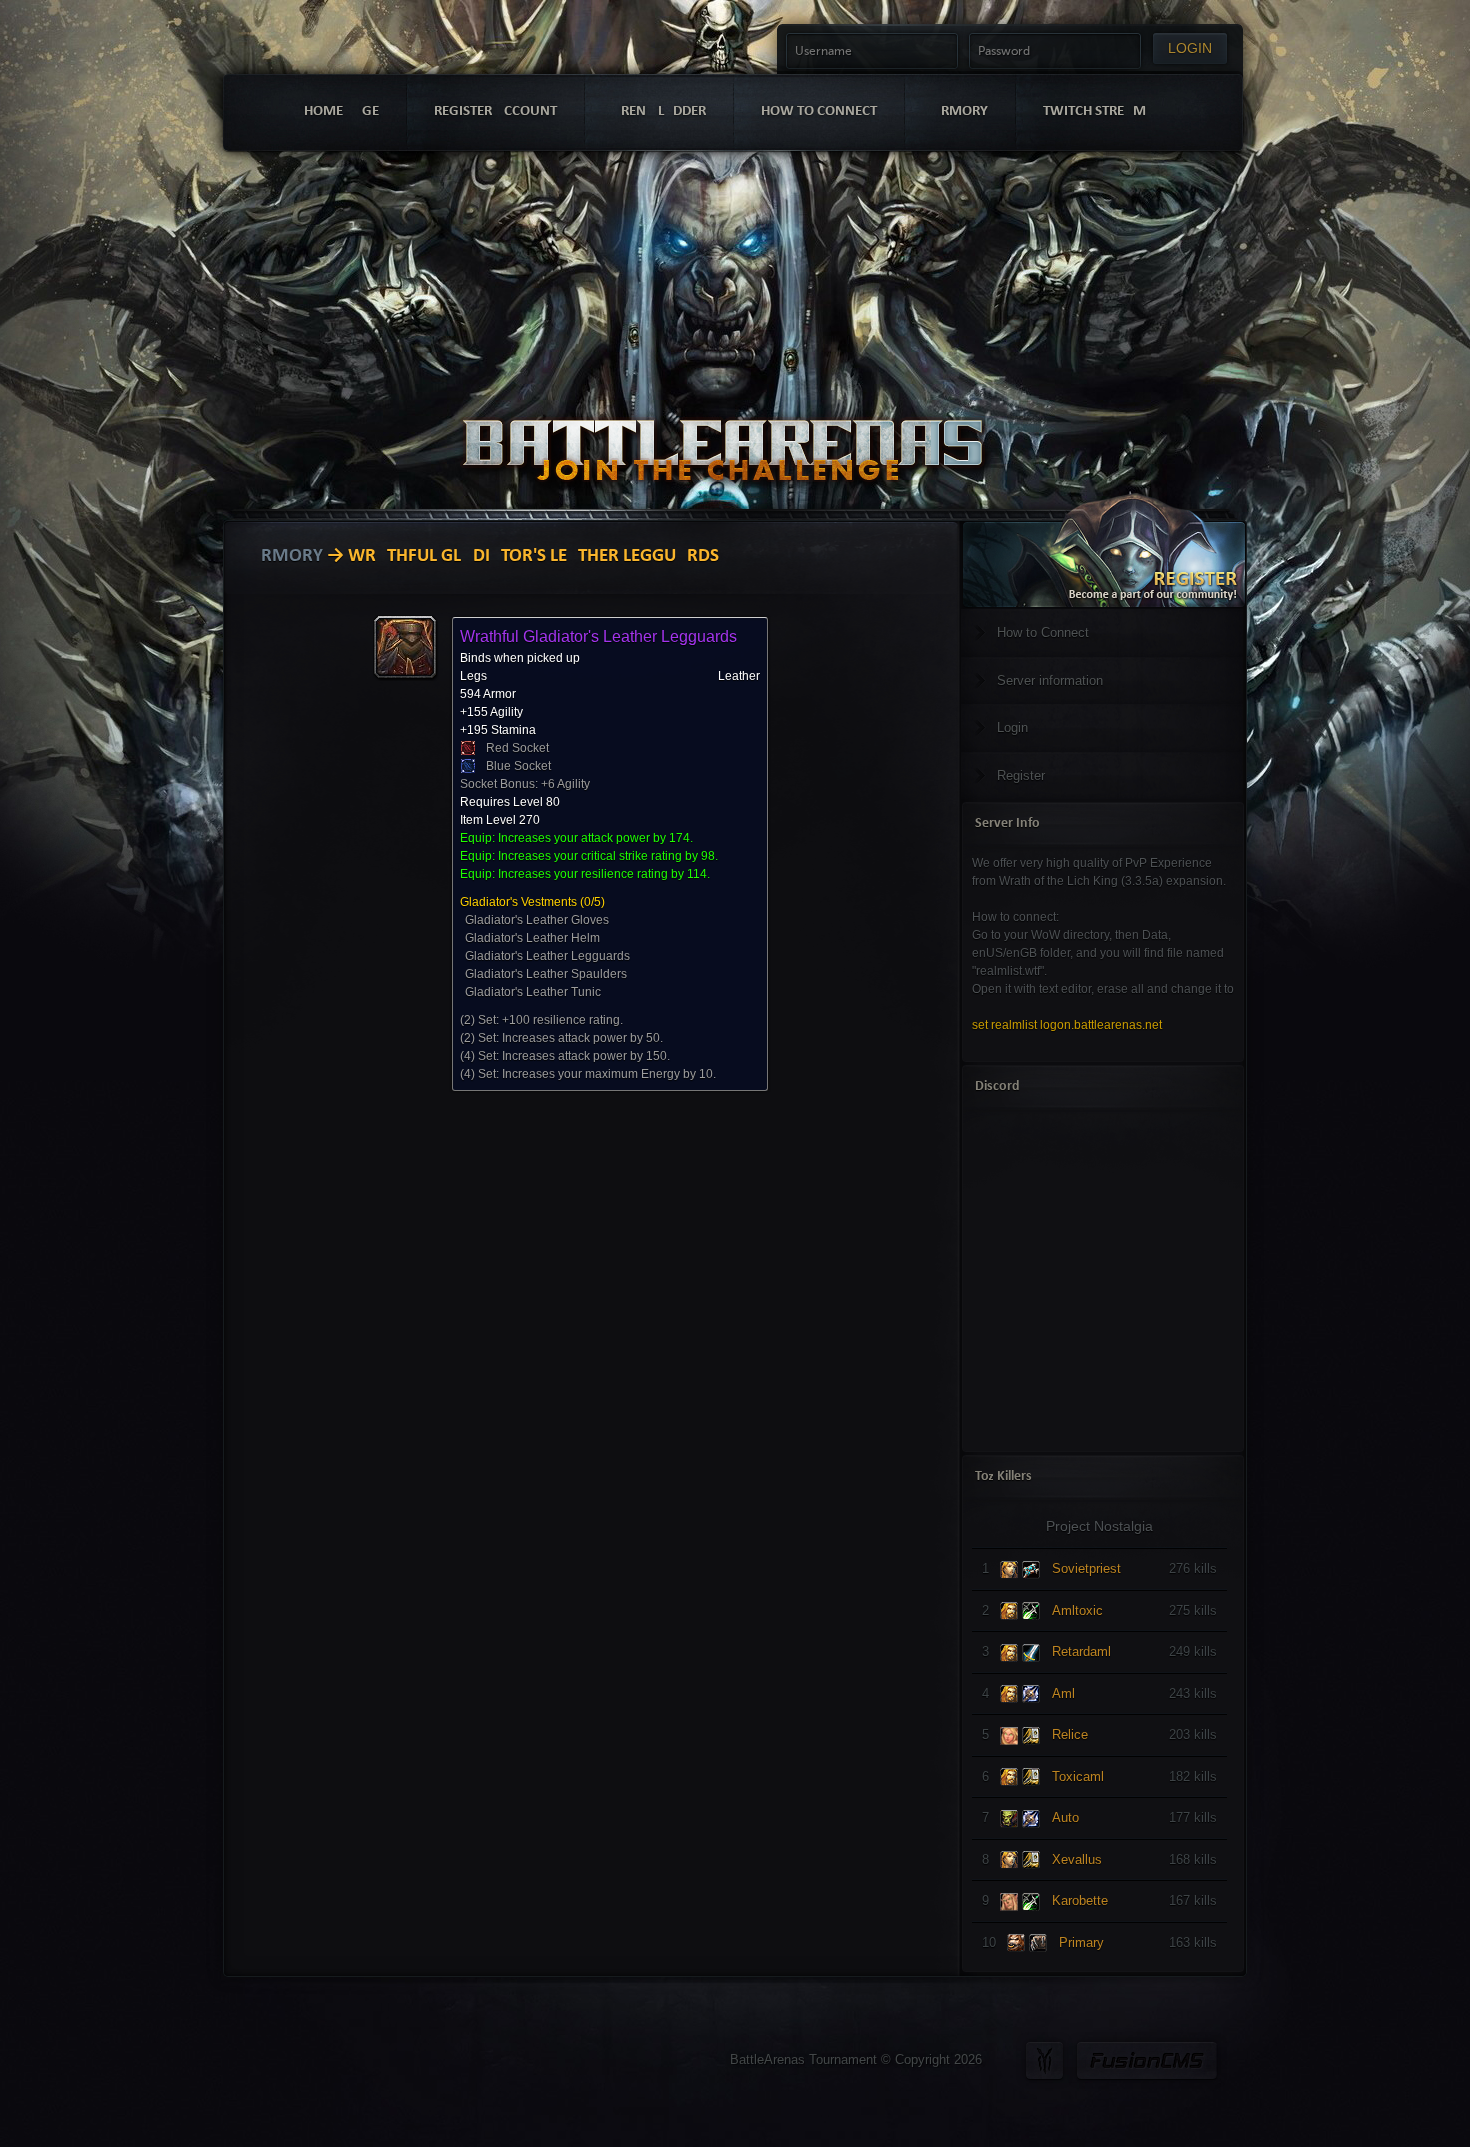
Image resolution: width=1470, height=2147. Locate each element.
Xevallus (1077, 1859)
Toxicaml (1078, 1776)
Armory (286, 556)
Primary (1081, 1942)
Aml (1063, 1693)
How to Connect (1043, 632)
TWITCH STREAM (1094, 111)
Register (1021, 775)
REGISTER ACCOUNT (495, 111)
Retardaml (1081, 1651)
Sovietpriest (1086, 1568)
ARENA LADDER (659, 111)
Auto (1065, 1817)
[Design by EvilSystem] (1044, 2060)
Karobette (1080, 1900)
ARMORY (960, 111)
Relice (1070, 1734)
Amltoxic (1077, 1610)
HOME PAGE (341, 111)
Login (1012, 727)
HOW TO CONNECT (819, 111)
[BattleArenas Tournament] (722, 422)
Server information (1050, 680)
